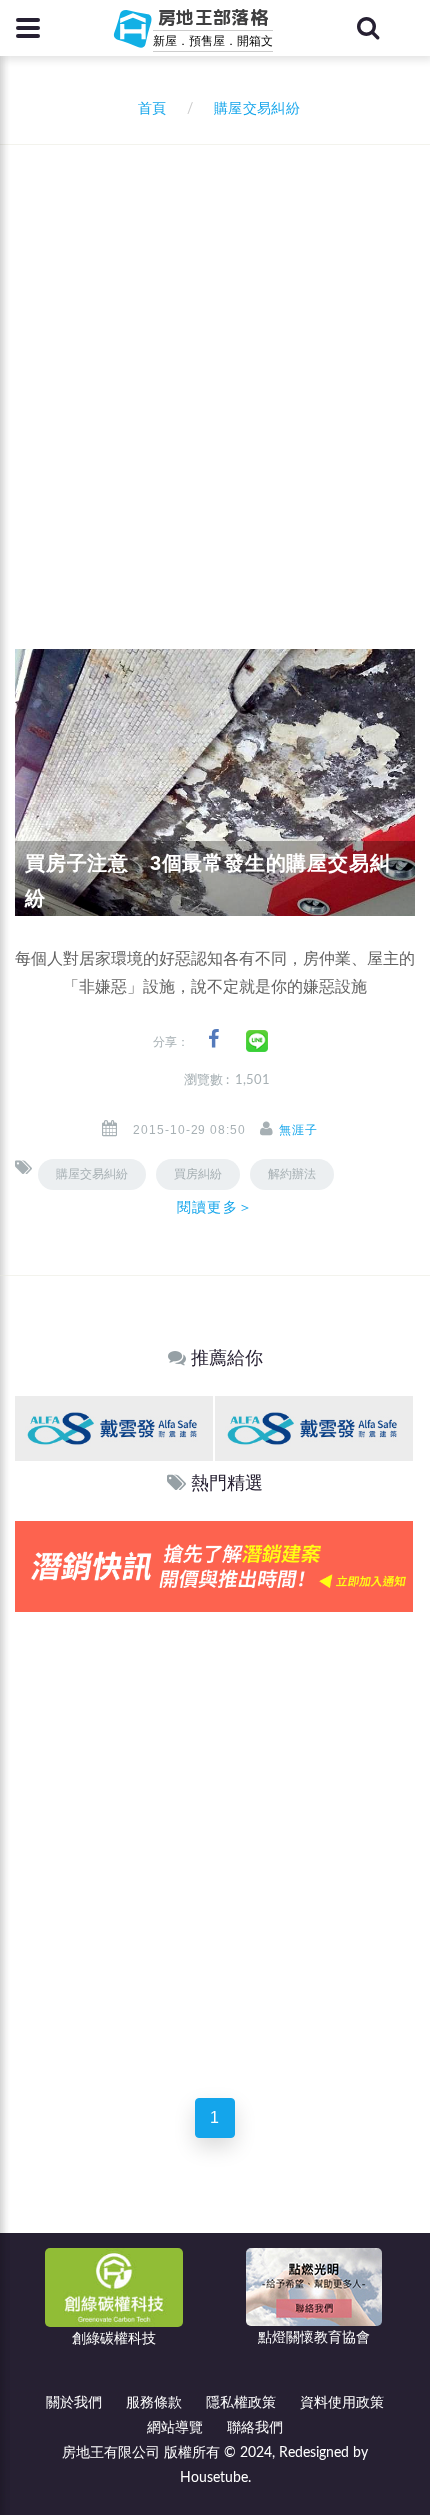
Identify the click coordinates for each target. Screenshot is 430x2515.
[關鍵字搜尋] (368, 28)
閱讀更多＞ (215, 1207)
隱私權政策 (241, 2403)
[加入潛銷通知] (214, 1565)
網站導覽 (175, 2428)
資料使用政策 (342, 2403)
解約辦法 (292, 1174)
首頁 (148, 109)
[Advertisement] (215, 370)
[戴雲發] (114, 1428)
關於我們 (74, 2403)
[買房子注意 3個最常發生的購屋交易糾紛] (215, 782)
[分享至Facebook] (213, 1039)
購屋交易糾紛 (92, 1174)
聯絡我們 (255, 2428)
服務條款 (154, 2403)
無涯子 (298, 1130)
